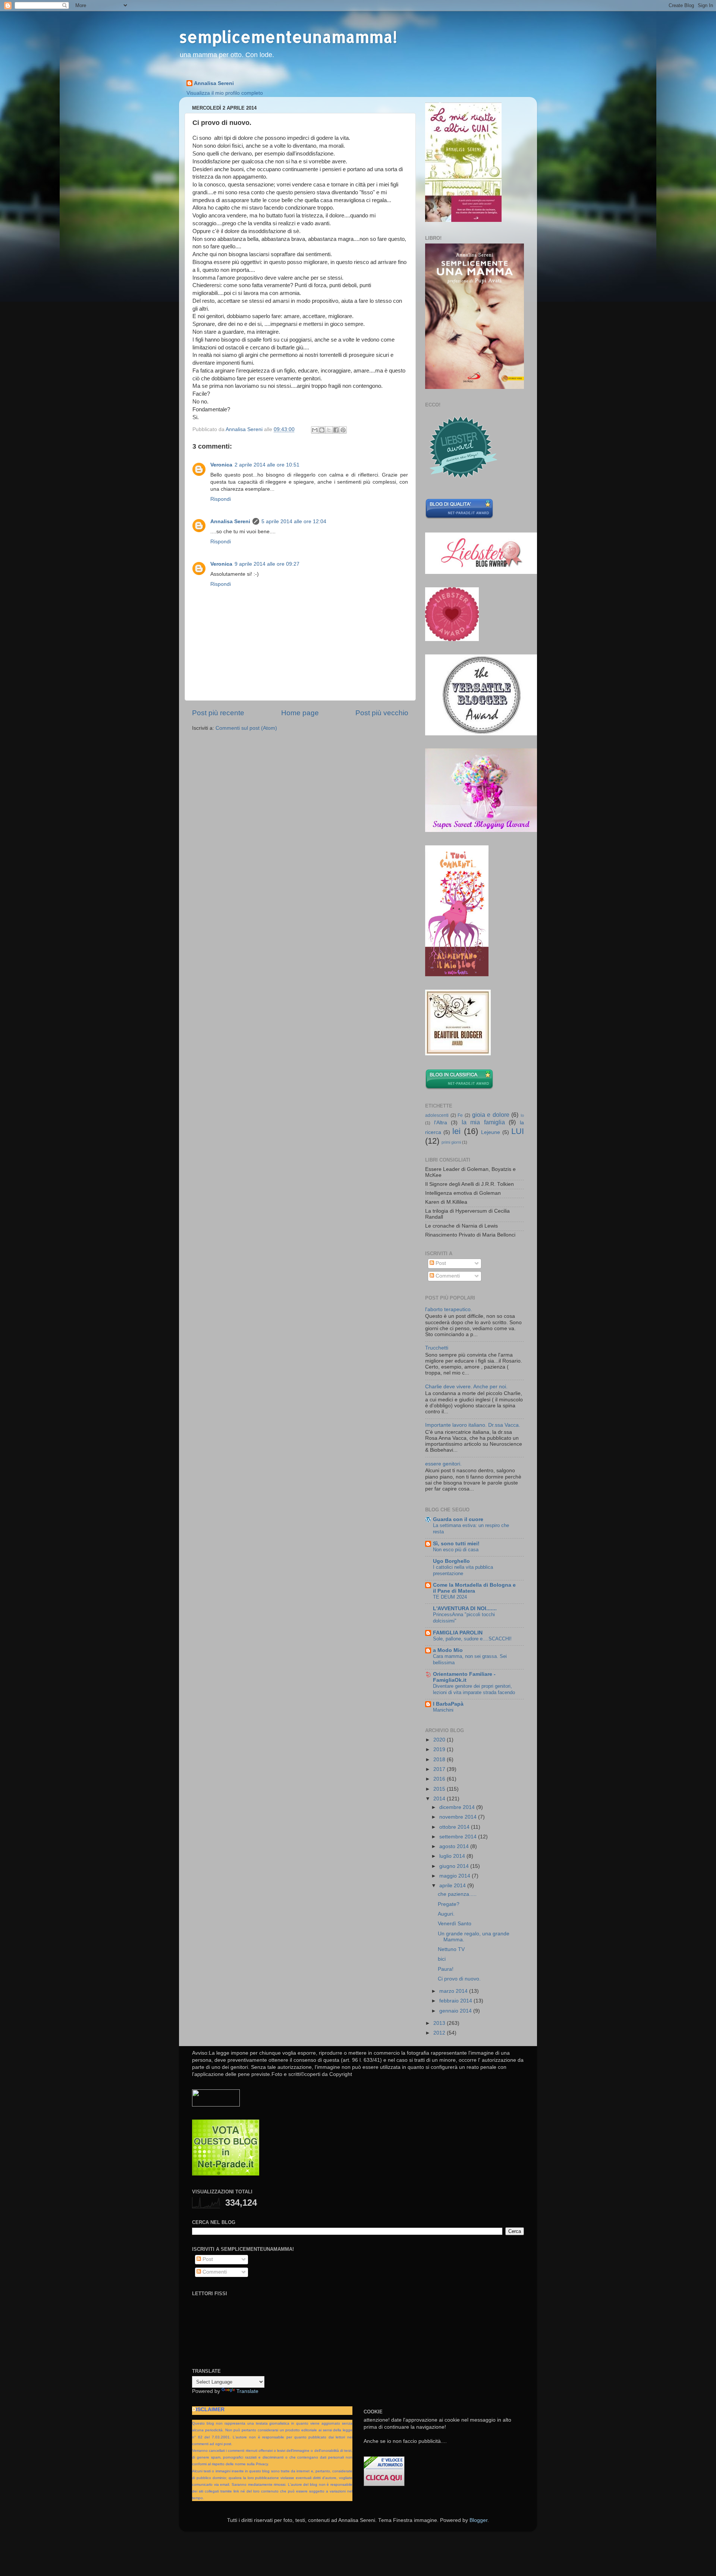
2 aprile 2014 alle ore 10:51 (267, 465)
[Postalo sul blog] (322, 430)
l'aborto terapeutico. (449, 1309)
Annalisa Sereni (214, 83)
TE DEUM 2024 (450, 1597)
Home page (300, 713)
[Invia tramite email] (315, 430)
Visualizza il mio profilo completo (225, 93)
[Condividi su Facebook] (336, 430)
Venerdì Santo (455, 1924)
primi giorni (451, 1142)
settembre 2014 (459, 1837)
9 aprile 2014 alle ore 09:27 (267, 564)
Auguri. (446, 1914)
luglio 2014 (453, 1856)
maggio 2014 (456, 1876)
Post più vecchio (382, 713)
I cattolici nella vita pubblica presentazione (463, 1570)
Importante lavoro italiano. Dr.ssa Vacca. (473, 1425)
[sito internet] (226, 2174)
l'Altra (441, 1123)
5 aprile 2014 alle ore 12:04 (294, 522)
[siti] (459, 517)
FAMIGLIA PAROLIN (458, 1633)
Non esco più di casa (456, 1550)
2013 (440, 2023)
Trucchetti (437, 1348)
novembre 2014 (459, 1817)
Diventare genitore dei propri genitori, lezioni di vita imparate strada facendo (474, 1689)
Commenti (447, 1276)
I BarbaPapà (448, 1704)
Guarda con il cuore (458, 1519)
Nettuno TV (451, 1949)
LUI (518, 1131)
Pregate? (449, 1904)
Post (440, 1263)
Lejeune (491, 1132)
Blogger (478, 2520)
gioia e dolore (491, 1115)
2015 (440, 1789)
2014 (440, 1799)
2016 (440, 1779)
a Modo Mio (448, 1650)
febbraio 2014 (456, 2001)
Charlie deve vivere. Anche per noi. (466, 1387)
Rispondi (221, 499)
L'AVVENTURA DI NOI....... (465, 1609)
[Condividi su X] (329, 430)
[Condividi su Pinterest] (343, 430)
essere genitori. (443, 1464)
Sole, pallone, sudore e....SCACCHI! (472, 1639)
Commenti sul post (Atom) (246, 728)
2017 (440, 1769)
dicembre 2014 (458, 1807)
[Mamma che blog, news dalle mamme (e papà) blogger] (216, 2105)
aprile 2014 (453, 1886)
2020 (440, 1740)
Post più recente (218, 713)
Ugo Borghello (451, 1561)
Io (522, 1115)
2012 (440, 2033)
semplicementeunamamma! (288, 37)
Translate (247, 2391)
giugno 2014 (455, 1866)
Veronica (221, 465)
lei (456, 1131)
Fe (460, 1115)
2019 (440, 1749)
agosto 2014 (455, 1846)
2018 (440, 1760)
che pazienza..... (457, 1894)
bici (442, 1959)
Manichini (443, 1710)
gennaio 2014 (456, 2011)
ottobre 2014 (455, 1827)
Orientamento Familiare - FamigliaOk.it (464, 1677)
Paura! (446, 1969)
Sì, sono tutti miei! (456, 1544)
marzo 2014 (454, 1991)
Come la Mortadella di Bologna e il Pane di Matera (474, 1588)
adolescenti (437, 1115)
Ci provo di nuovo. (459, 1979)
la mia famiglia (483, 1122)
